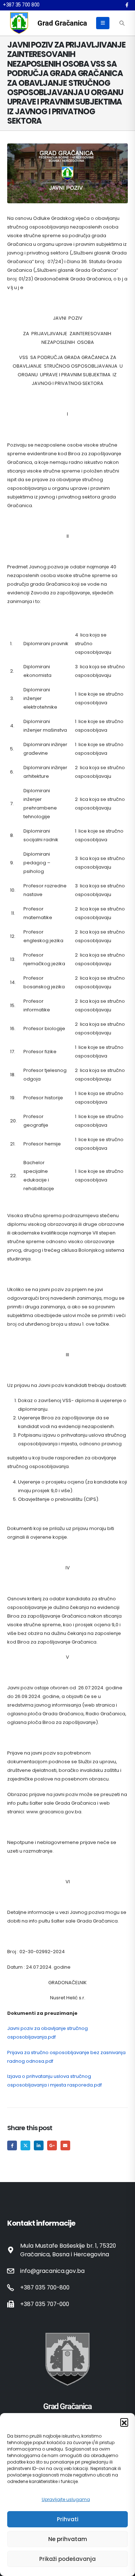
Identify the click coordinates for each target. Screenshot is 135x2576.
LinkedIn (39, 2145)
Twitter (25, 2145)
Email (65, 2145)
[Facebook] (127, 5)
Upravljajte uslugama (66, 2499)
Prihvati (68, 2519)
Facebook (12, 2145)
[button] (124, 2422)
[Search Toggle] (122, 23)
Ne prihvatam (68, 2539)
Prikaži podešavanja (67, 2559)
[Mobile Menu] (103, 23)
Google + (52, 2145)
